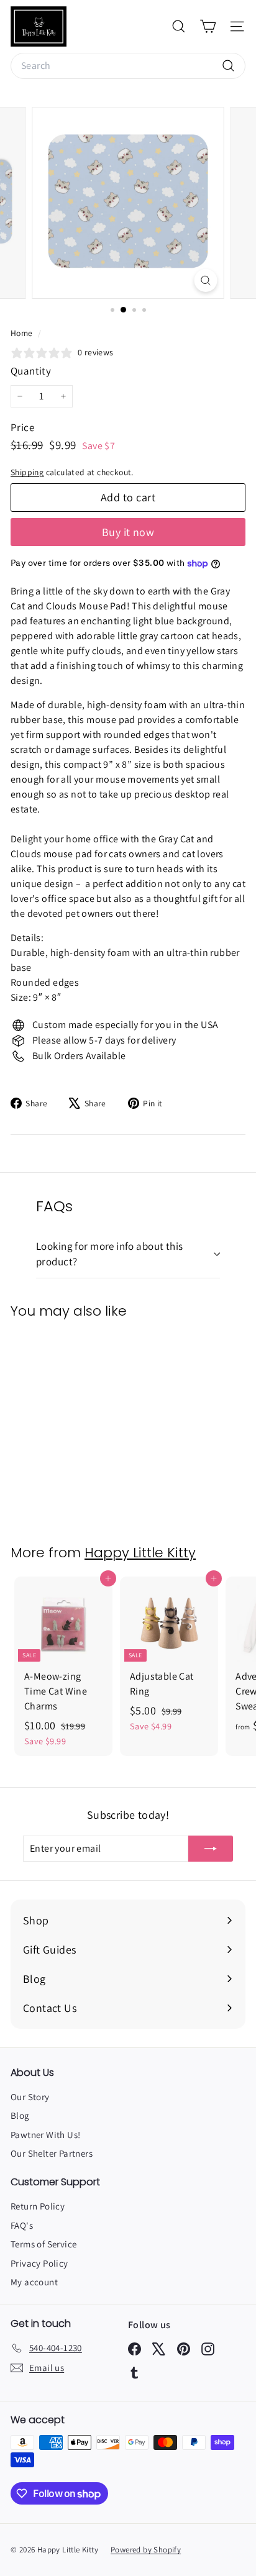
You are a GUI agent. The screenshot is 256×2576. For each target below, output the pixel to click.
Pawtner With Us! (45, 2135)
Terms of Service (43, 2244)
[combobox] (128, 66)
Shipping (27, 472)
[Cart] (208, 26)
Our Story (30, 2097)
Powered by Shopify (146, 2550)
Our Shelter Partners (52, 2153)
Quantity (31, 371)
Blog (20, 2115)
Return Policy (38, 2206)
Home (23, 333)
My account (34, 2282)
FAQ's (22, 2225)
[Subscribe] (211, 1849)
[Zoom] (206, 280)
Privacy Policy (39, 2263)
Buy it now (128, 532)
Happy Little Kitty (140, 1553)
